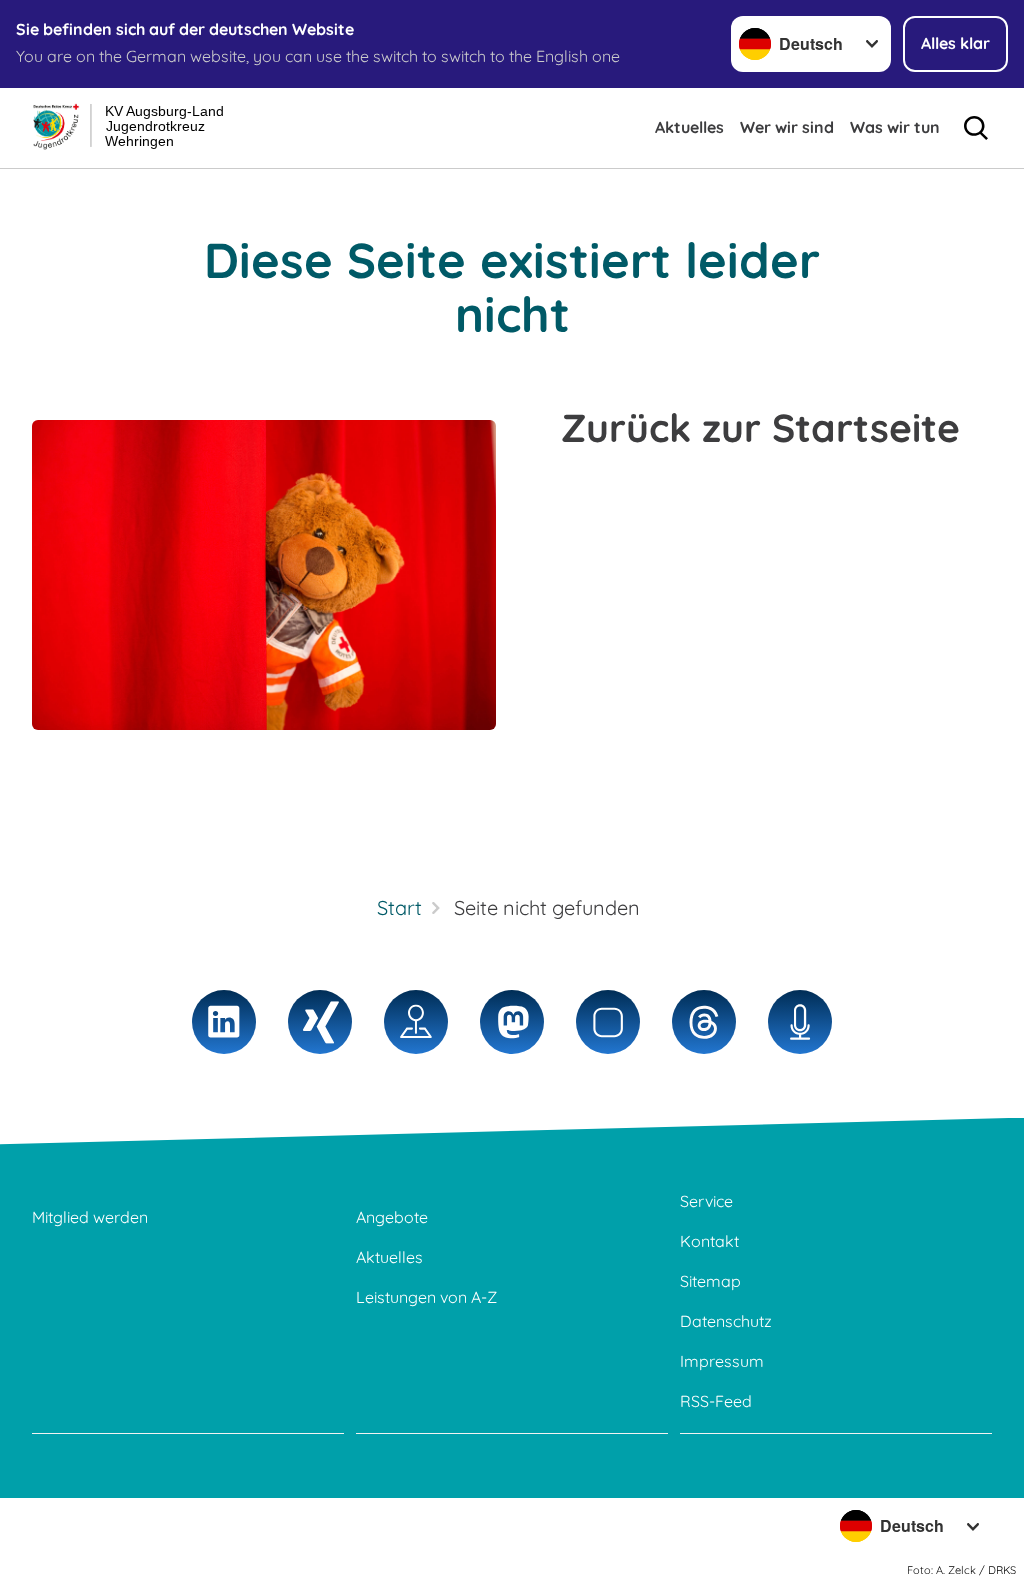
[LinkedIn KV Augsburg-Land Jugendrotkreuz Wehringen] (224, 1022)
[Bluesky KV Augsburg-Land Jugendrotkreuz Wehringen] (608, 1022)
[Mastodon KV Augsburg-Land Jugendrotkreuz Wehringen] (512, 1022)
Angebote (392, 1217)
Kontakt (709, 1241)
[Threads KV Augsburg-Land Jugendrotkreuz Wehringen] (704, 1022)
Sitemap (710, 1281)
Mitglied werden (90, 1217)
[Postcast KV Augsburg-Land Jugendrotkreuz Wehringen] (800, 1022)
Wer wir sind (787, 127)
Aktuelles (689, 127)
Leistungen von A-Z (426, 1297)
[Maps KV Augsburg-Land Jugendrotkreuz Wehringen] (416, 1022)
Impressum (722, 1361)
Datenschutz (726, 1321)
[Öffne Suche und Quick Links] (976, 128)
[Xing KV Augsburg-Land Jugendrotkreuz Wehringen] (320, 1022)
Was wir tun (895, 127)
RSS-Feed (716, 1401)
